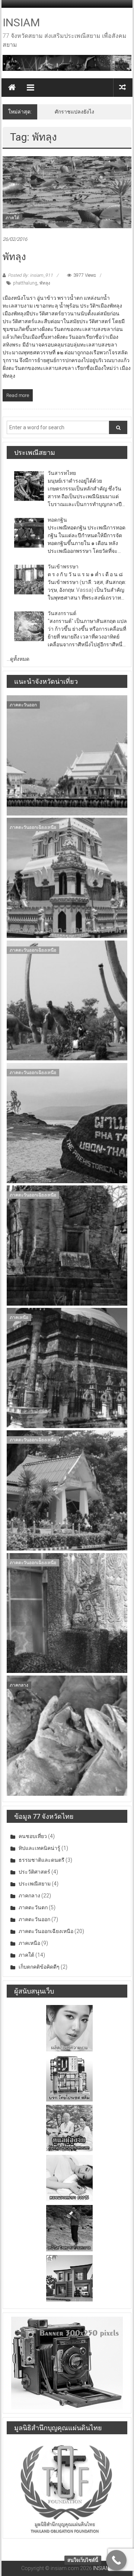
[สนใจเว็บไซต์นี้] (116, 2560)
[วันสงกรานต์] (29, 626)
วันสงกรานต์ (62, 613)
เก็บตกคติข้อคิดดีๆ (39, 1967)
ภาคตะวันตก (33, 1907)
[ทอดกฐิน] (29, 533)
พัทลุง (14, 257)
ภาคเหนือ (19, 1317)
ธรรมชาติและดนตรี (42, 1860)
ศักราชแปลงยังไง (74, 112)
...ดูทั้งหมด (18, 659)
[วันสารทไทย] (29, 486)
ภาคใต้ (12, 218)
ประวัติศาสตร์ (34, 1872)
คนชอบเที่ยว (33, 1836)
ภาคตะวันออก (23, 705)
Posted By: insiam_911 (30, 275)
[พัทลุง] (67, 192)
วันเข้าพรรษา (63, 567)
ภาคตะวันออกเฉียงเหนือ (33, 827)
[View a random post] (122, 87)
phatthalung (25, 283)
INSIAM (21, 22)
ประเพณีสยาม (35, 1884)
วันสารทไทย (62, 473)
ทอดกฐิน (57, 520)
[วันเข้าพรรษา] (29, 580)
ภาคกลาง (19, 1685)
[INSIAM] (12, 88)
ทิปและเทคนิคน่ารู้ (39, 1848)
